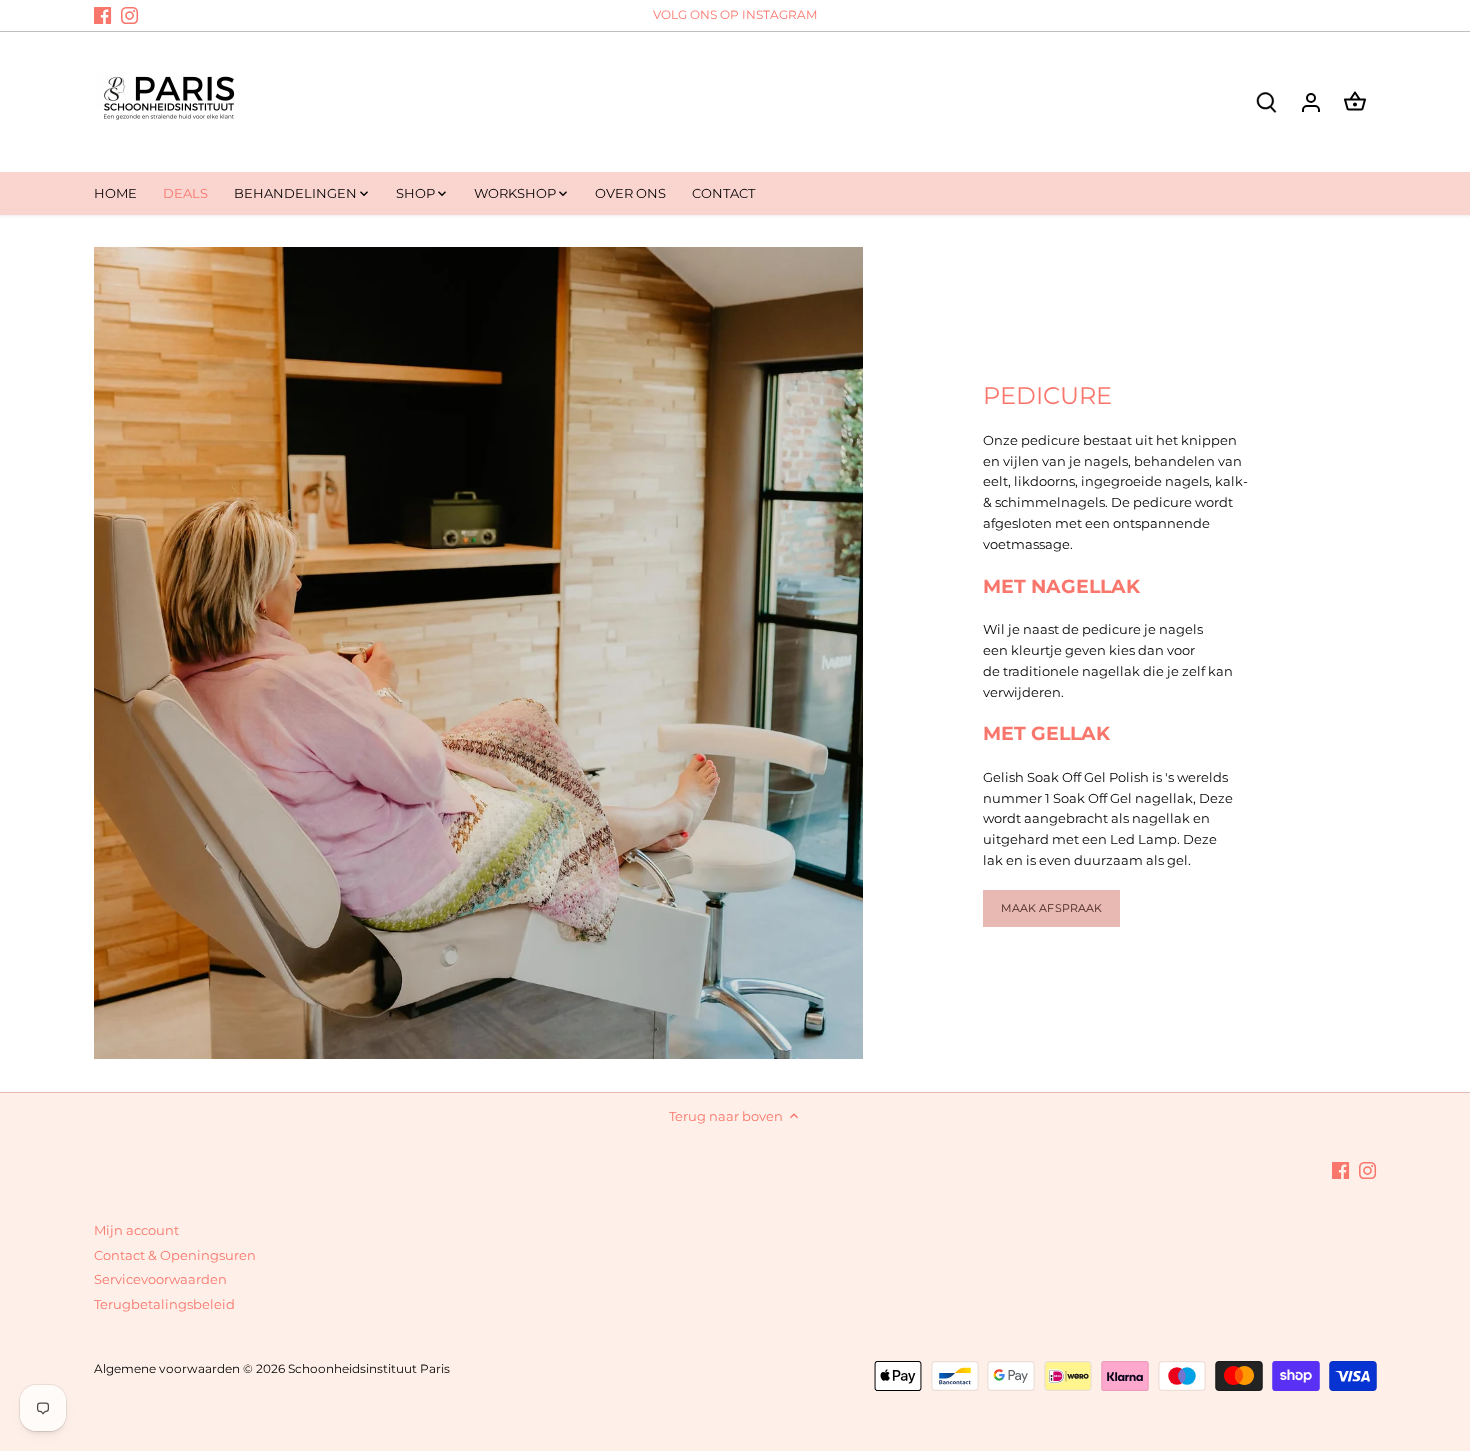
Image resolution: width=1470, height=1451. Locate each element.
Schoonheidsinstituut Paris (369, 1369)
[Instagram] (129, 15)
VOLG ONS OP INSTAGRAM (735, 14)
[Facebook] (102, 15)
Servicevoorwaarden (160, 1279)
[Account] (1311, 101)
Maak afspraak (1051, 908)
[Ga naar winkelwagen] (1355, 101)
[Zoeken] (1267, 101)
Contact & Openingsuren (175, 1255)
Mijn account (136, 1230)
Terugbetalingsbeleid (164, 1304)
